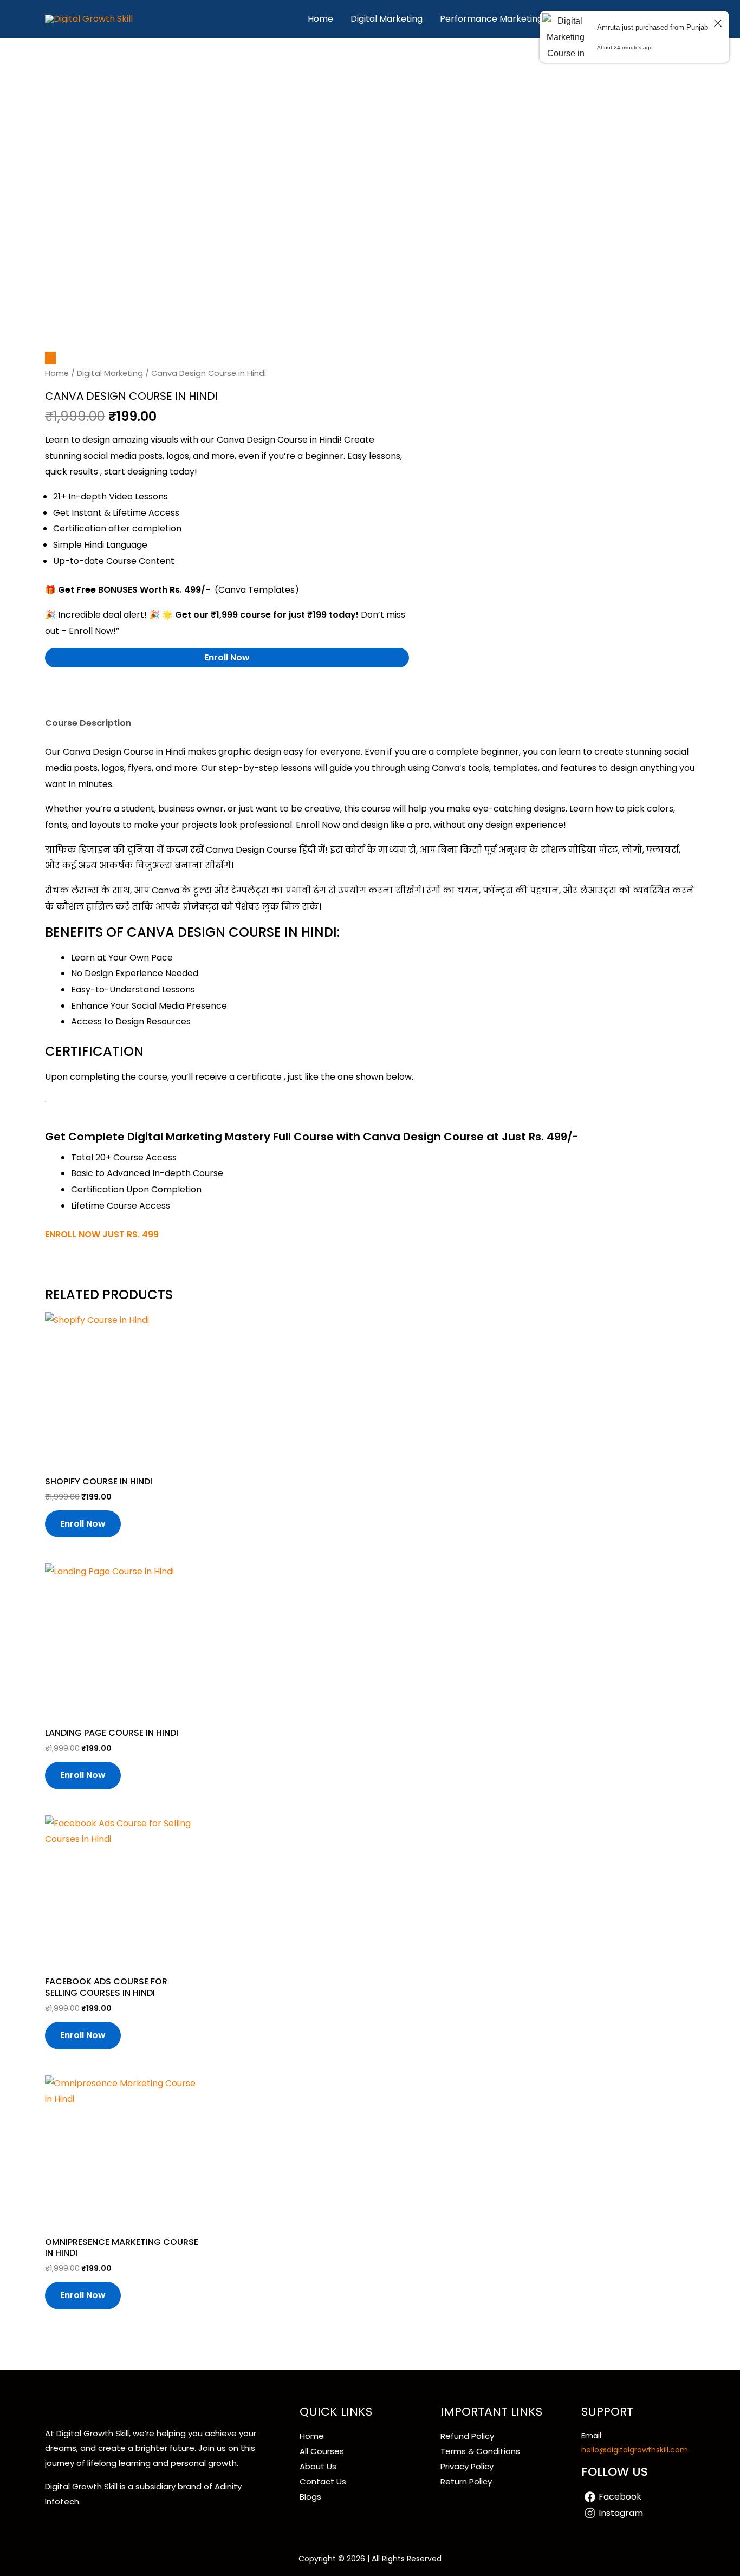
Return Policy (466, 2481)
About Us (318, 2466)
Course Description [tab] (88, 723)
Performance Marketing (491, 19)
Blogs (310, 2497)
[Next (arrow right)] (721, 1288)
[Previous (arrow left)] (19, 1288)
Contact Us (323, 2481)
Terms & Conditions (480, 2451)
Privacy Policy (467, 2466)
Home (320, 19)
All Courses (322, 2451)
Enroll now (227, 657)
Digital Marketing (387, 19)
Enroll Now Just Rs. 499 (102, 1234)
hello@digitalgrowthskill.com (635, 2450)
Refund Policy (467, 2436)
